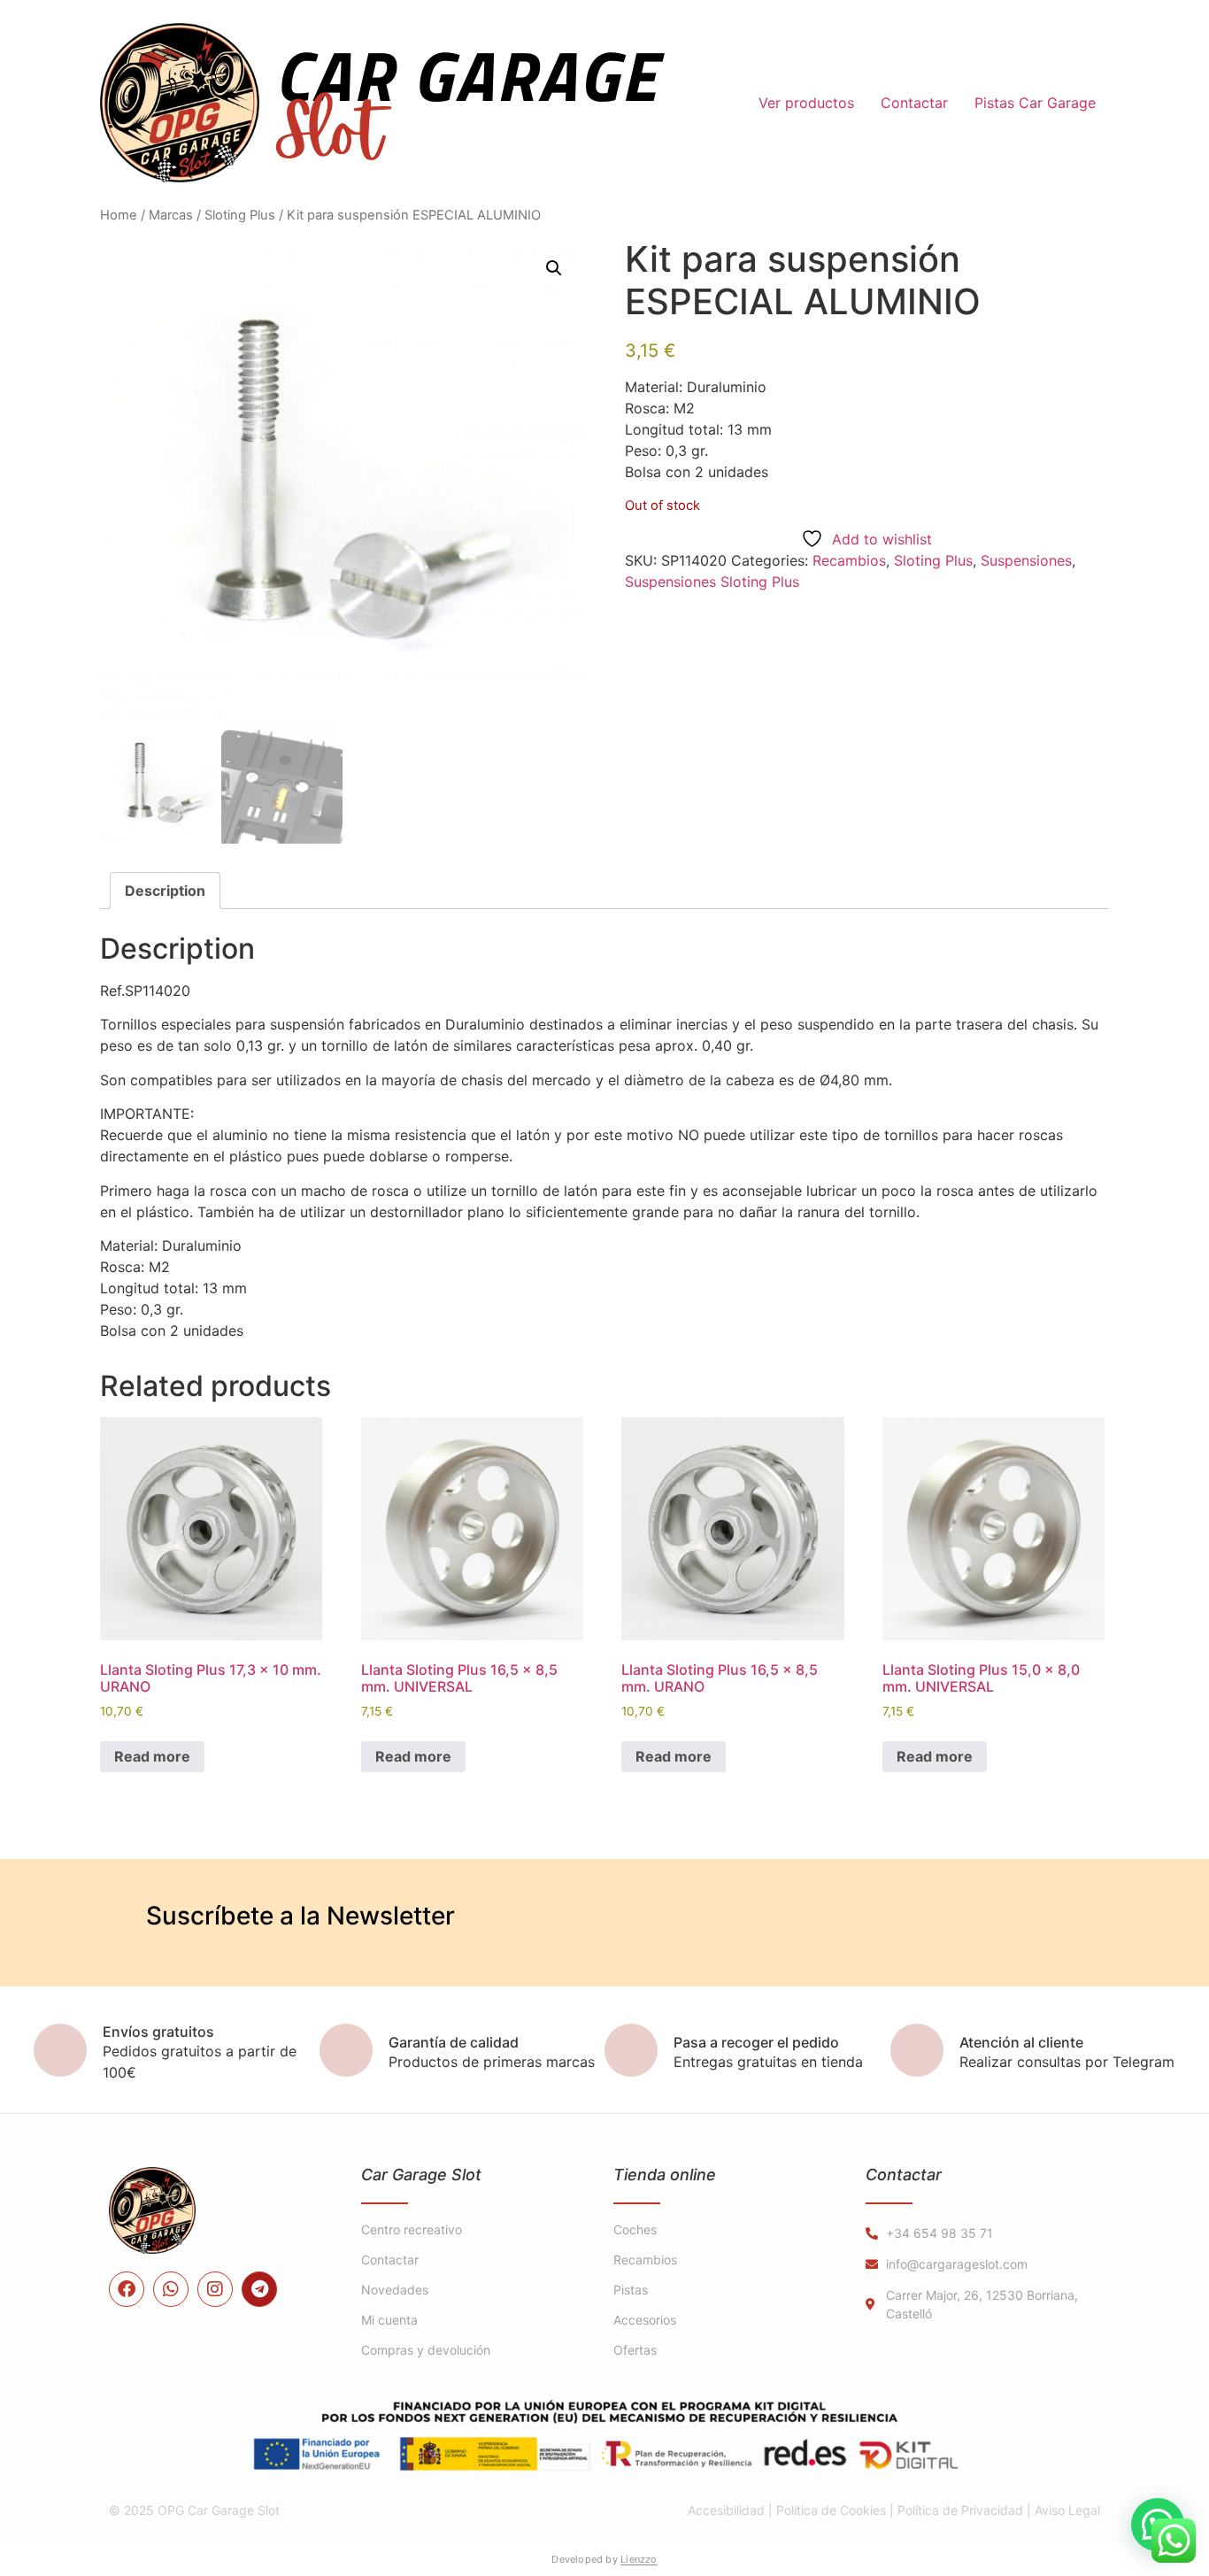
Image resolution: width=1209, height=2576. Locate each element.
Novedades (395, 2290)
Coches (635, 2229)
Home (119, 215)
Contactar (914, 103)
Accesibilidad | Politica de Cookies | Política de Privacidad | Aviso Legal (894, 2510)
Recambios (849, 560)
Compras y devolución (426, 2350)
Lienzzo (639, 2559)
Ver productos (806, 103)
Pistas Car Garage (1035, 103)
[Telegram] (259, 2289)
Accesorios (645, 2320)
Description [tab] (165, 891)
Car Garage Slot (421, 2175)
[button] (554, 268)
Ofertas (635, 2350)
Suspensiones (1026, 560)
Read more (152, 1756)
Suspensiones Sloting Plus (712, 582)
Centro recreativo (412, 2229)
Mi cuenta (389, 2320)
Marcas (171, 215)
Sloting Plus (240, 215)
